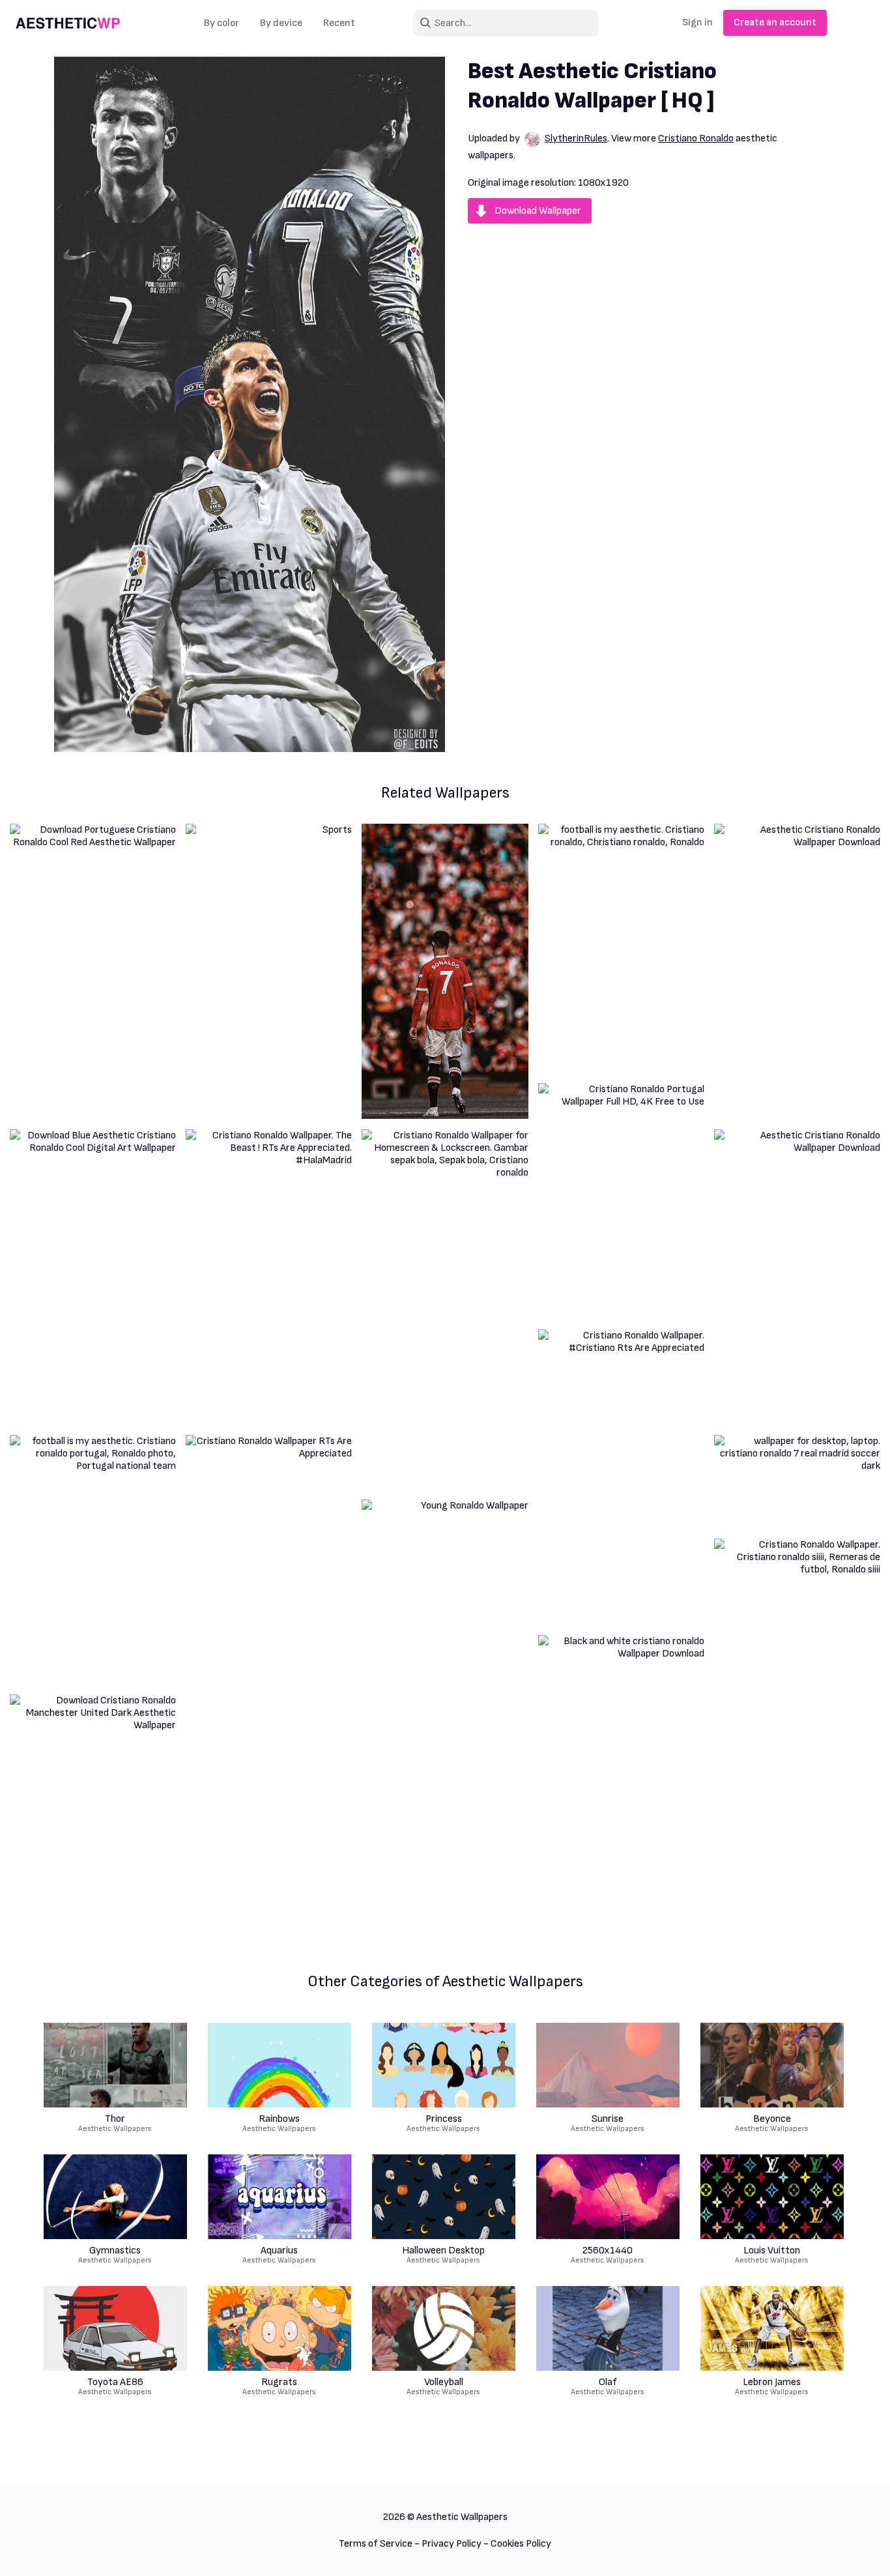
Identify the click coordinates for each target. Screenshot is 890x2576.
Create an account (775, 22)
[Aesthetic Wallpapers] (68, 23)
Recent (339, 23)
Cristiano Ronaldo (696, 138)
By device (281, 23)
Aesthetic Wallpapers (115, 2124)
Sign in (697, 22)
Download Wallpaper (538, 211)
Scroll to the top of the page (857, 2549)
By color (222, 23)
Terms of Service (376, 2544)
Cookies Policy (521, 2544)
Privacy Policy (452, 2544)
